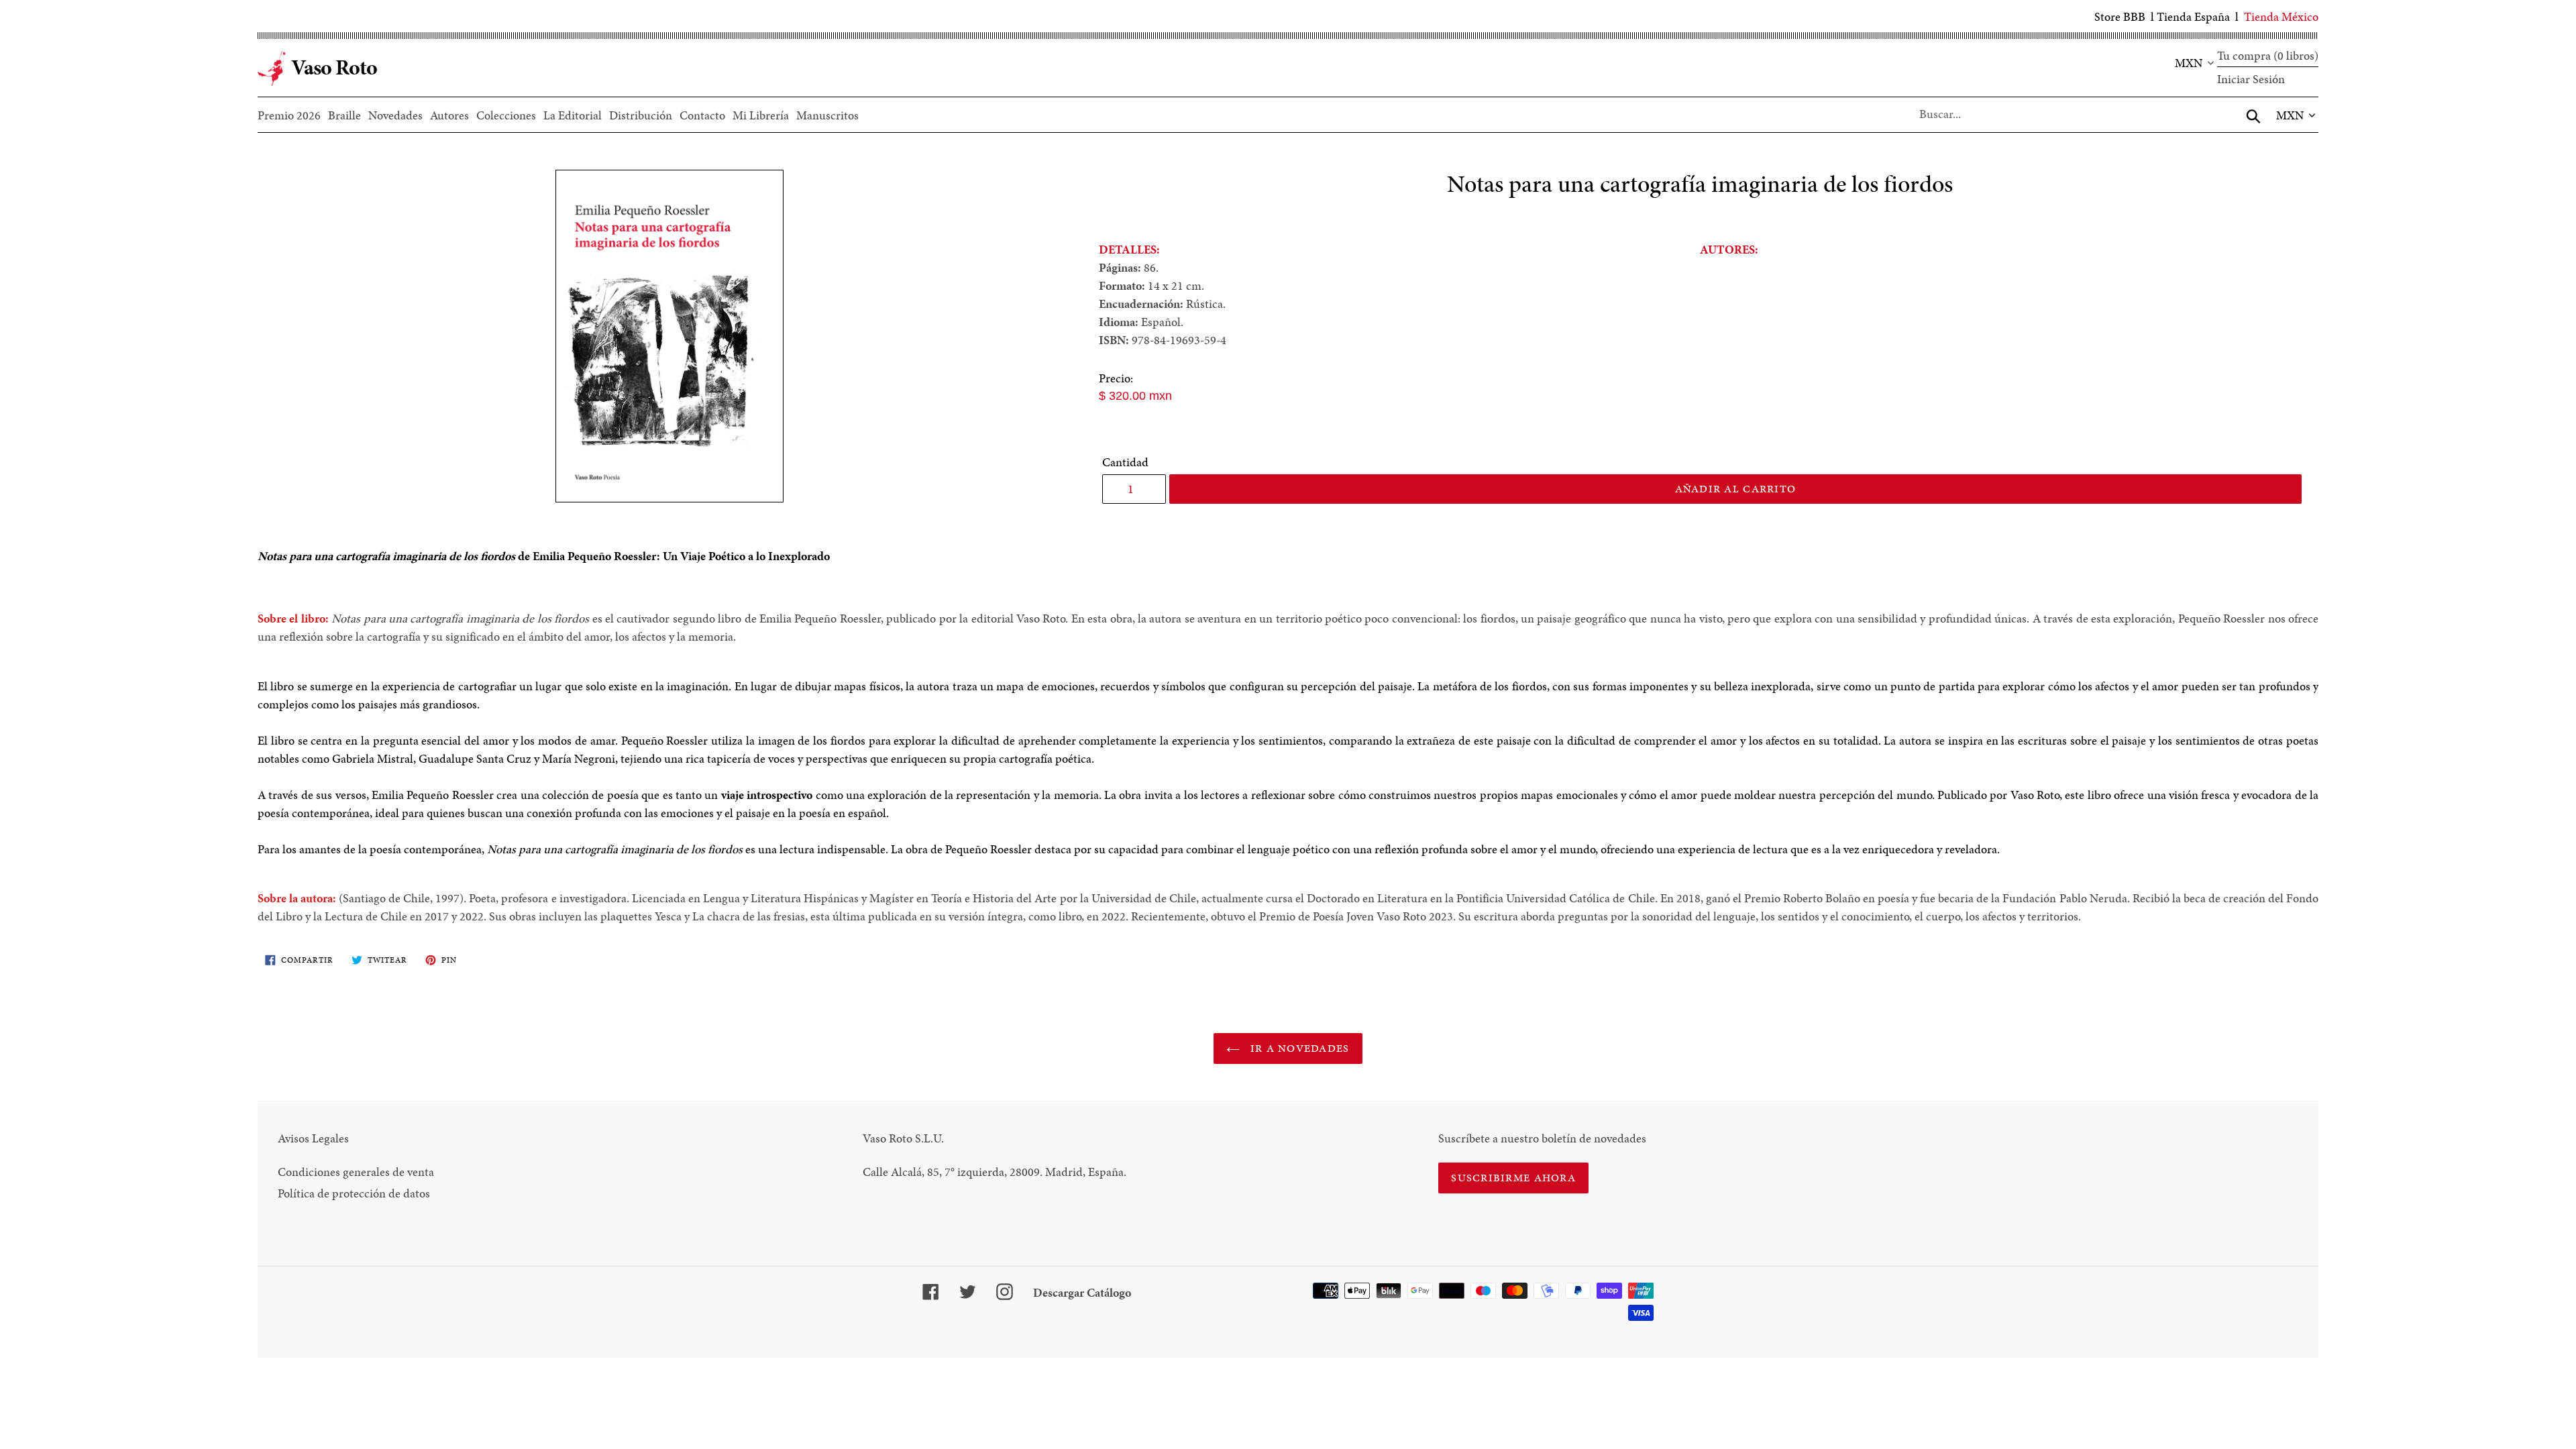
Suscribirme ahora (1513, 1178)
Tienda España (2193, 16)
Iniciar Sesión (2251, 79)
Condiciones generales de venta (356, 1172)
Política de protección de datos (354, 1193)
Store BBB (2120, 16)
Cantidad (1125, 462)
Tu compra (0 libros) (2268, 55)
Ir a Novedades (1298, 1048)
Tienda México (2281, 16)
